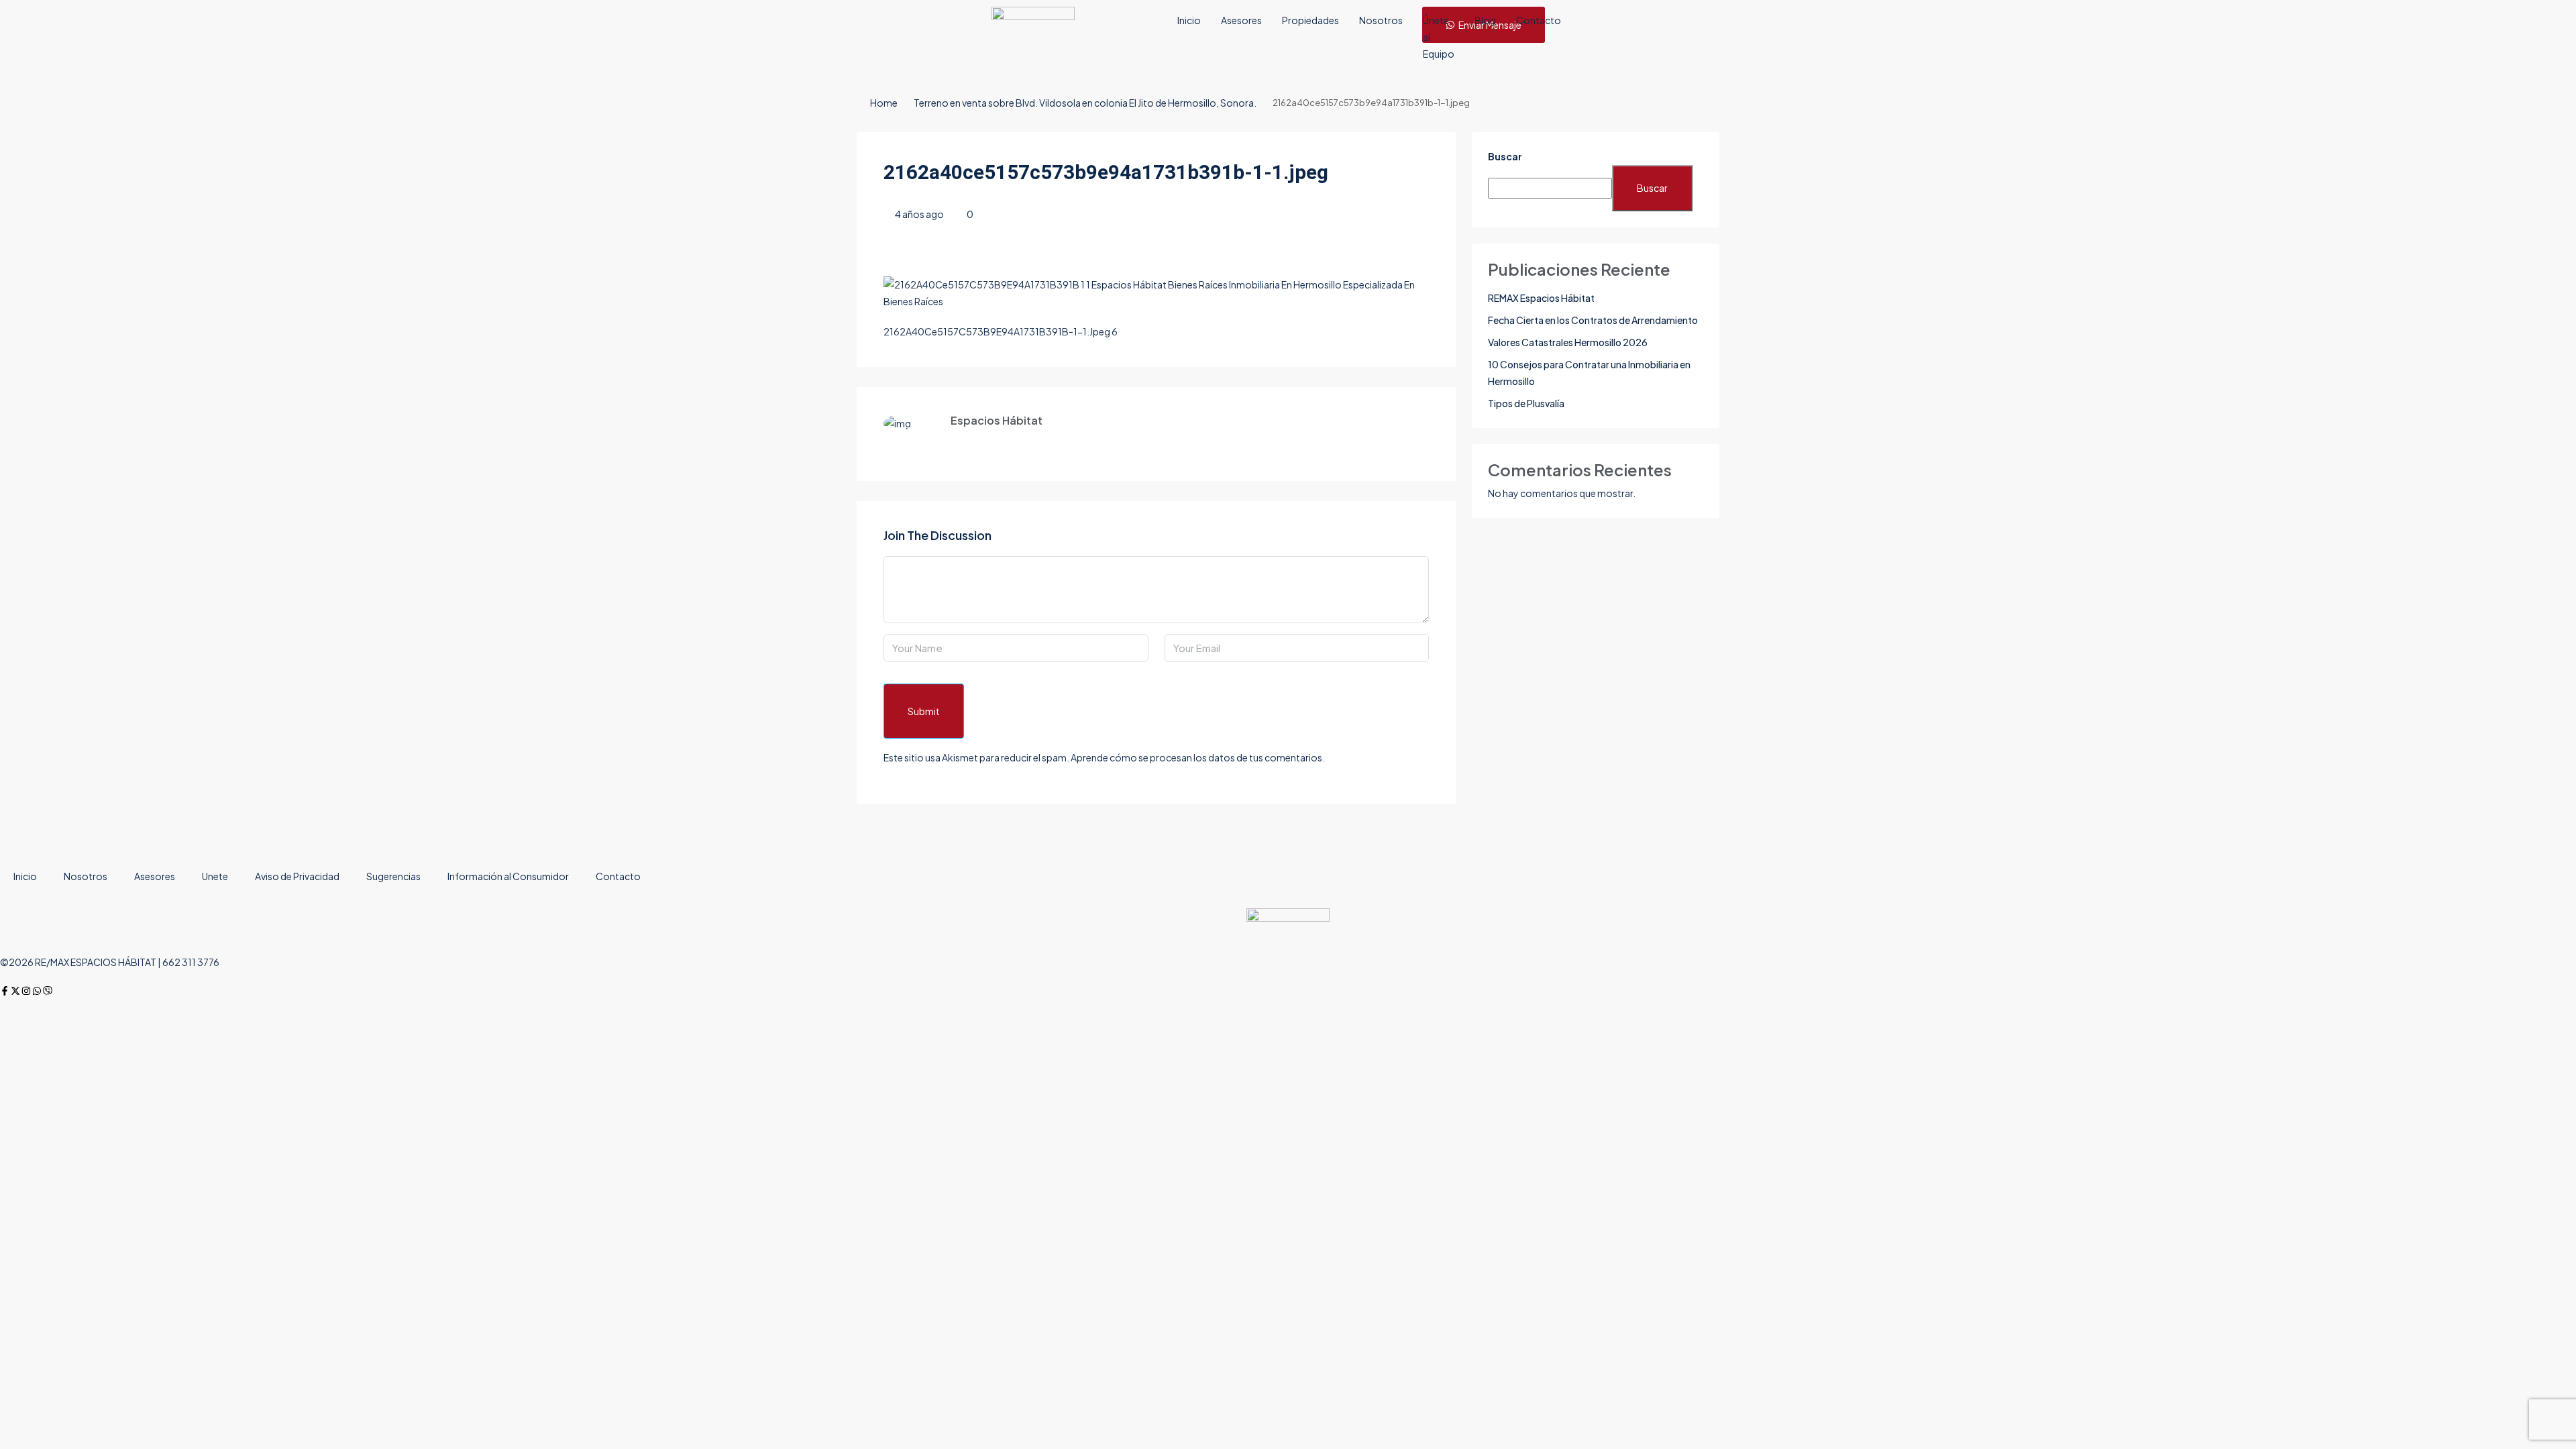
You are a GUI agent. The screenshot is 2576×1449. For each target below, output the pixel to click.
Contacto (1539, 20)
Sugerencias (393, 876)
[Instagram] (26, 991)
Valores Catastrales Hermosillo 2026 (1568, 342)
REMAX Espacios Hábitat (1541, 298)
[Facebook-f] (5, 991)
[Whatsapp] (37, 991)
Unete (215, 876)
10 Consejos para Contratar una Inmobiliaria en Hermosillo (1589, 373)
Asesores (1241, 20)
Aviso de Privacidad (297, 876)
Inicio (1189, 20)
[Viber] (48, 991)
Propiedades (1310, 20)
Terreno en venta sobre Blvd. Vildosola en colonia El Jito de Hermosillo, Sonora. (1085, 103)
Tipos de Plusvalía (1526, 403)
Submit (924, 711)
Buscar (1505, 156)
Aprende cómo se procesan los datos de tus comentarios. (1198, 757)
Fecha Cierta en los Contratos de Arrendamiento (1593, 320)
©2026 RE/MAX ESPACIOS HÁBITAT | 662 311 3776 (110, 962)
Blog (1485, 20)
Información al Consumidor (508, 876)
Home (884, 103)
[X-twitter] (15, 991)
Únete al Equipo (1439, 37)
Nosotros (1381, 20)
